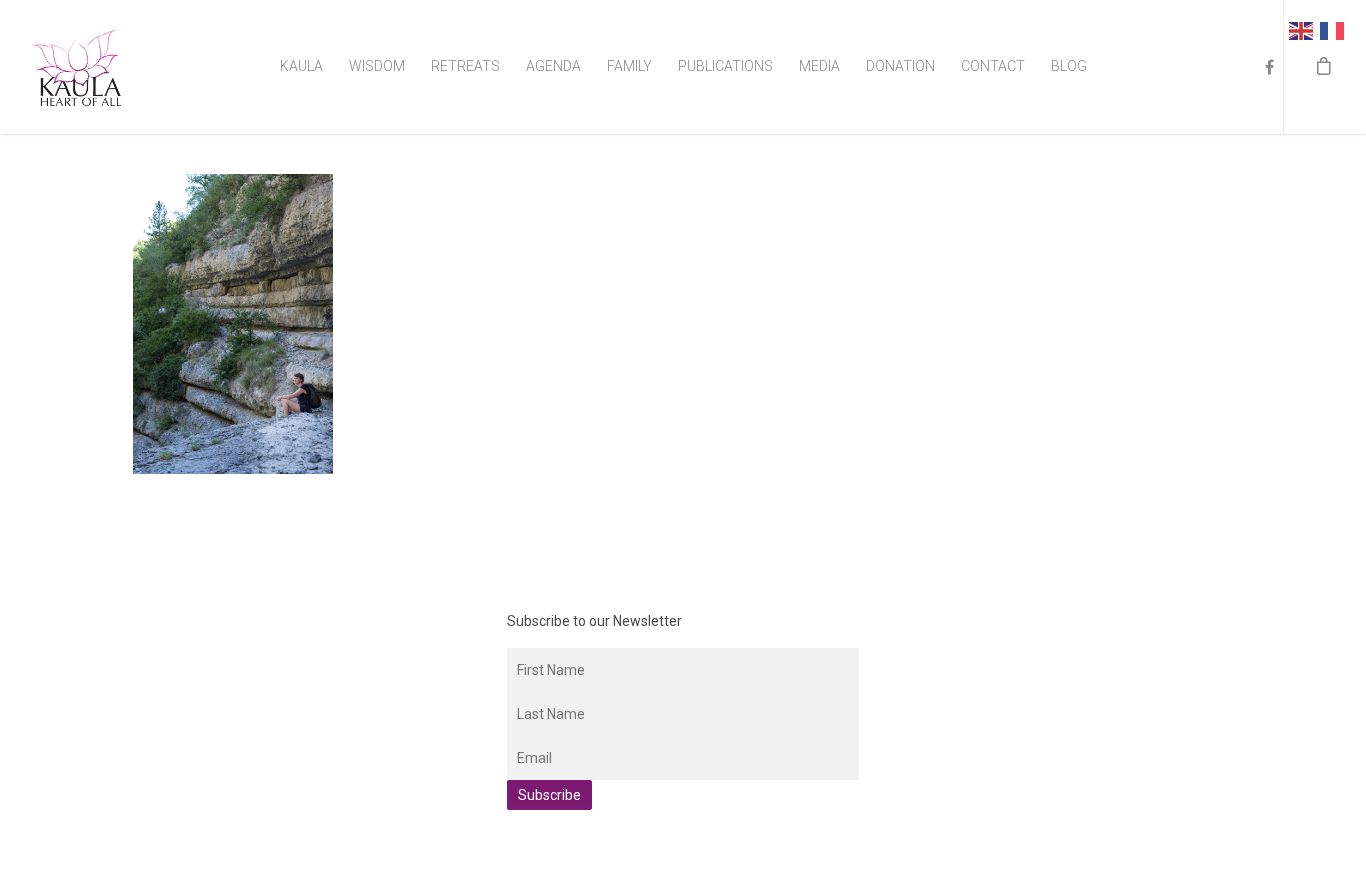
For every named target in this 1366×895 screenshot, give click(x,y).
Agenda (553, 66)
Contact (993, 66)
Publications (725, 66)
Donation (900, 66)
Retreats (465, 66)
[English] (1304, 29)
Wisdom (377, 66)
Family (629, 66)
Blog (1069, 66)
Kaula (301, 66)
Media (819, 66)
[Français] (1335, 29)
